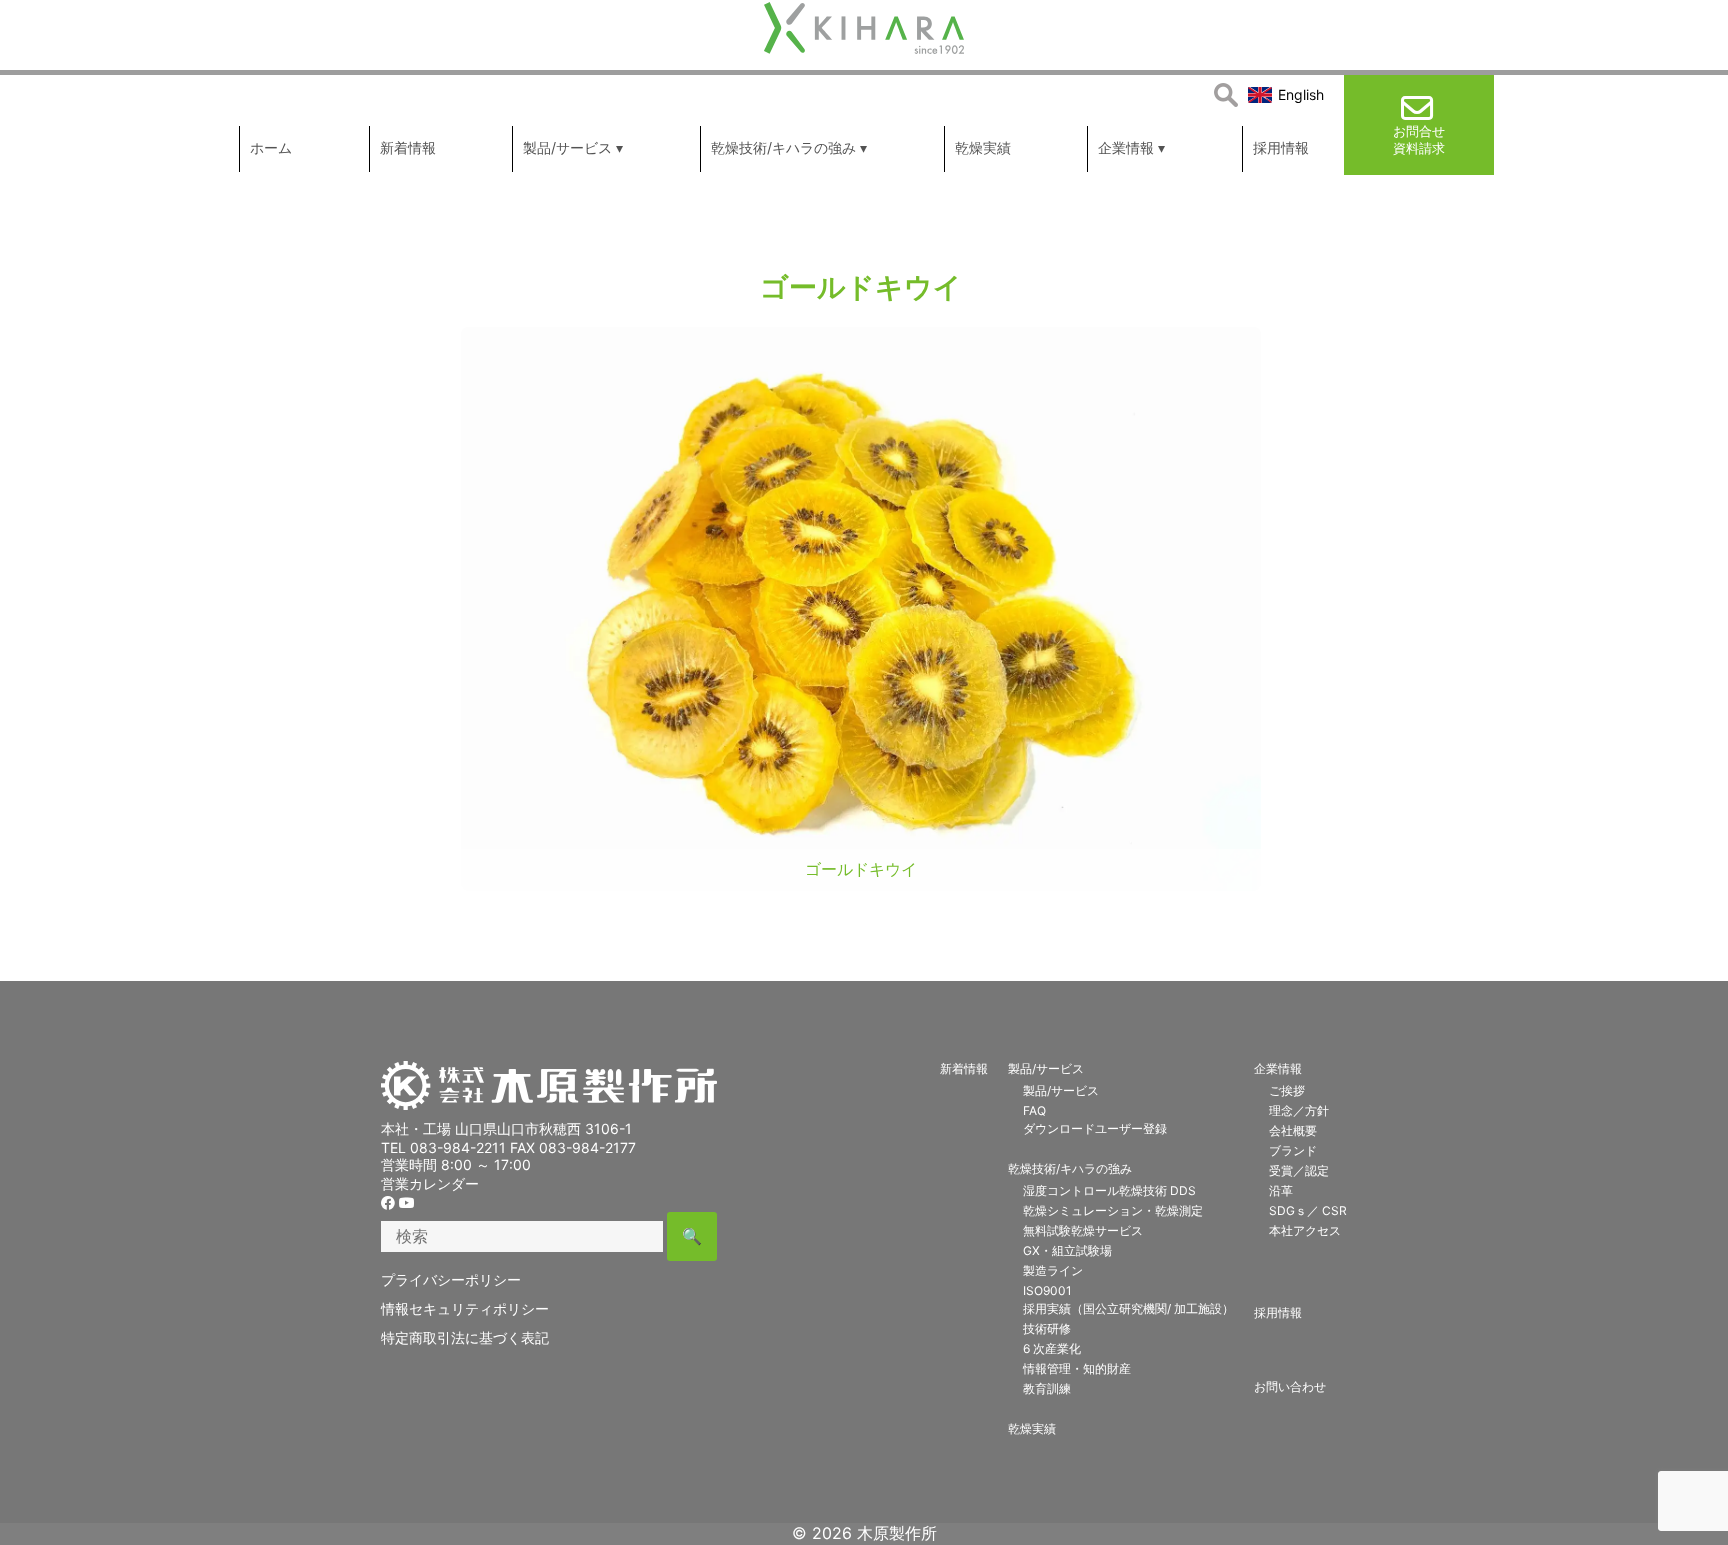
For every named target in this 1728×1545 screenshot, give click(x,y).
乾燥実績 (1032, 1428)
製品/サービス (1046, 1068)
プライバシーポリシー (451, 1279)
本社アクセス (1305, 1230)
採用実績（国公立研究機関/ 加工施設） (1128, 1308)
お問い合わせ (1290, 1386)
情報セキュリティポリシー (465, 1308)
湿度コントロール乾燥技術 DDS (1109, 1190)
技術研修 (1047, 1328)
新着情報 (964, 1068)
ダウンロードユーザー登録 (1095, 1128)
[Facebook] (388, 1202)
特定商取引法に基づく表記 (465, 1337)
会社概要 (1293, 1130)
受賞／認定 (1299, 1170)
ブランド (1293, 1150)
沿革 (1281, 1190)
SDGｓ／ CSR (1308, 1210)
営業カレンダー (430, 1183)
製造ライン (1053, 1270)
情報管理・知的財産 (1077, 1368)
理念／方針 (1299, 1110)
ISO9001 (1047, 1290)
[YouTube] (407, 1202)
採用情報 (1278, 1312)
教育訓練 (1047, 1388)
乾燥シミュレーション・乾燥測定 (1113, 1210)
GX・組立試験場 (1067, 1250)
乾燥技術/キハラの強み (1070, 1168)
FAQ (1034, 1110)
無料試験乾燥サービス (1083, 1230)
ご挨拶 (1287, 1090)
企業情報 (1278, 1068)
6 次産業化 (1052, 1348)
